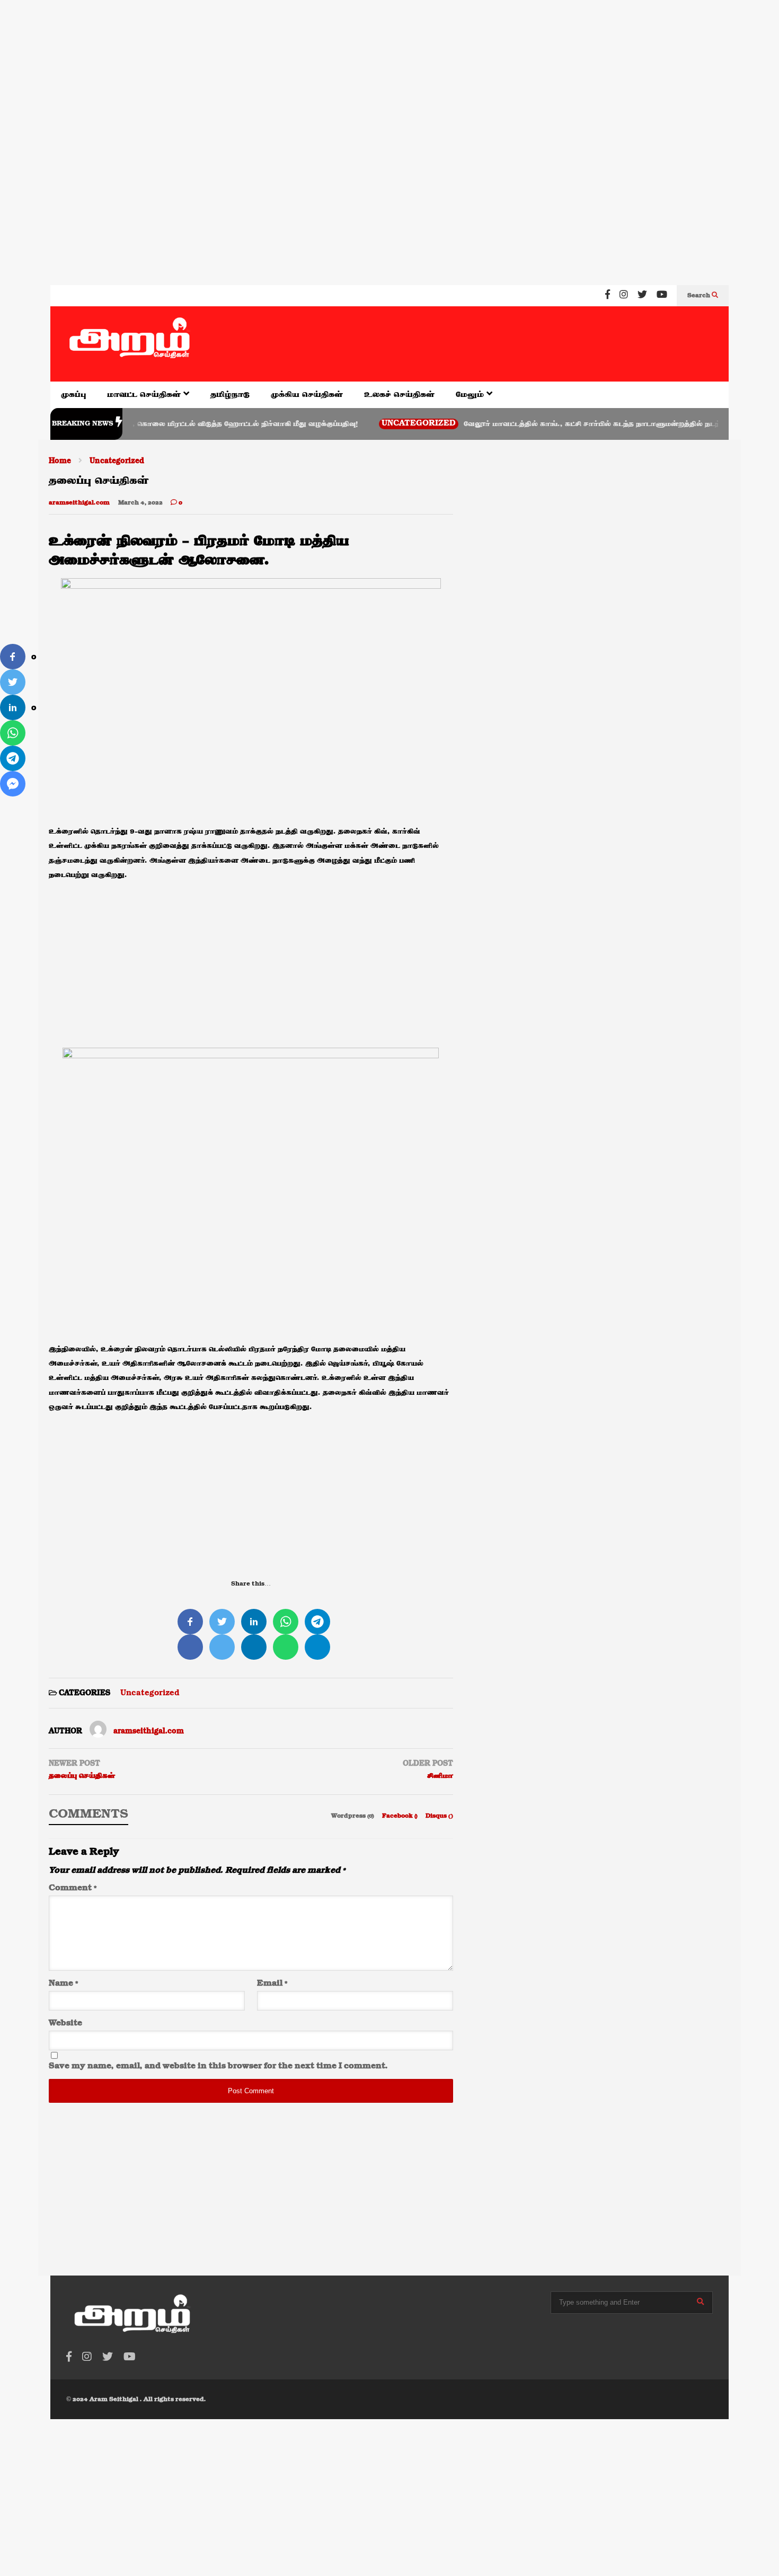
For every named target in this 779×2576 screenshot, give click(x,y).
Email (272, 1984)
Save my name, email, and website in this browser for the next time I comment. (218, 2066)
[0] (13, 657)
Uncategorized (376, 424)
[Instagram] (624, 296)
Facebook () (401, 1816)
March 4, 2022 (140, 503)
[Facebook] (608, 296)
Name (63, 1984)
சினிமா (440, 1776)
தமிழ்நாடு (230, 395)
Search (700, 296)
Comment (73, 1888)
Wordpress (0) (353, 1816)
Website (65, 2023)
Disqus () (439, 1816)
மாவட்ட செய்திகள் (145, 395)
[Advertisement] (318, 68)
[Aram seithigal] (130, 344)
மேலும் (471, 395)
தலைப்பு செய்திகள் (82, 1776)
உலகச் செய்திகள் (399, 395)
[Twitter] (642, 296)
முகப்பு (73, 395)
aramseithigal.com (79, 503)
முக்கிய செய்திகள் (307, 395)
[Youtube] (662, 296)
